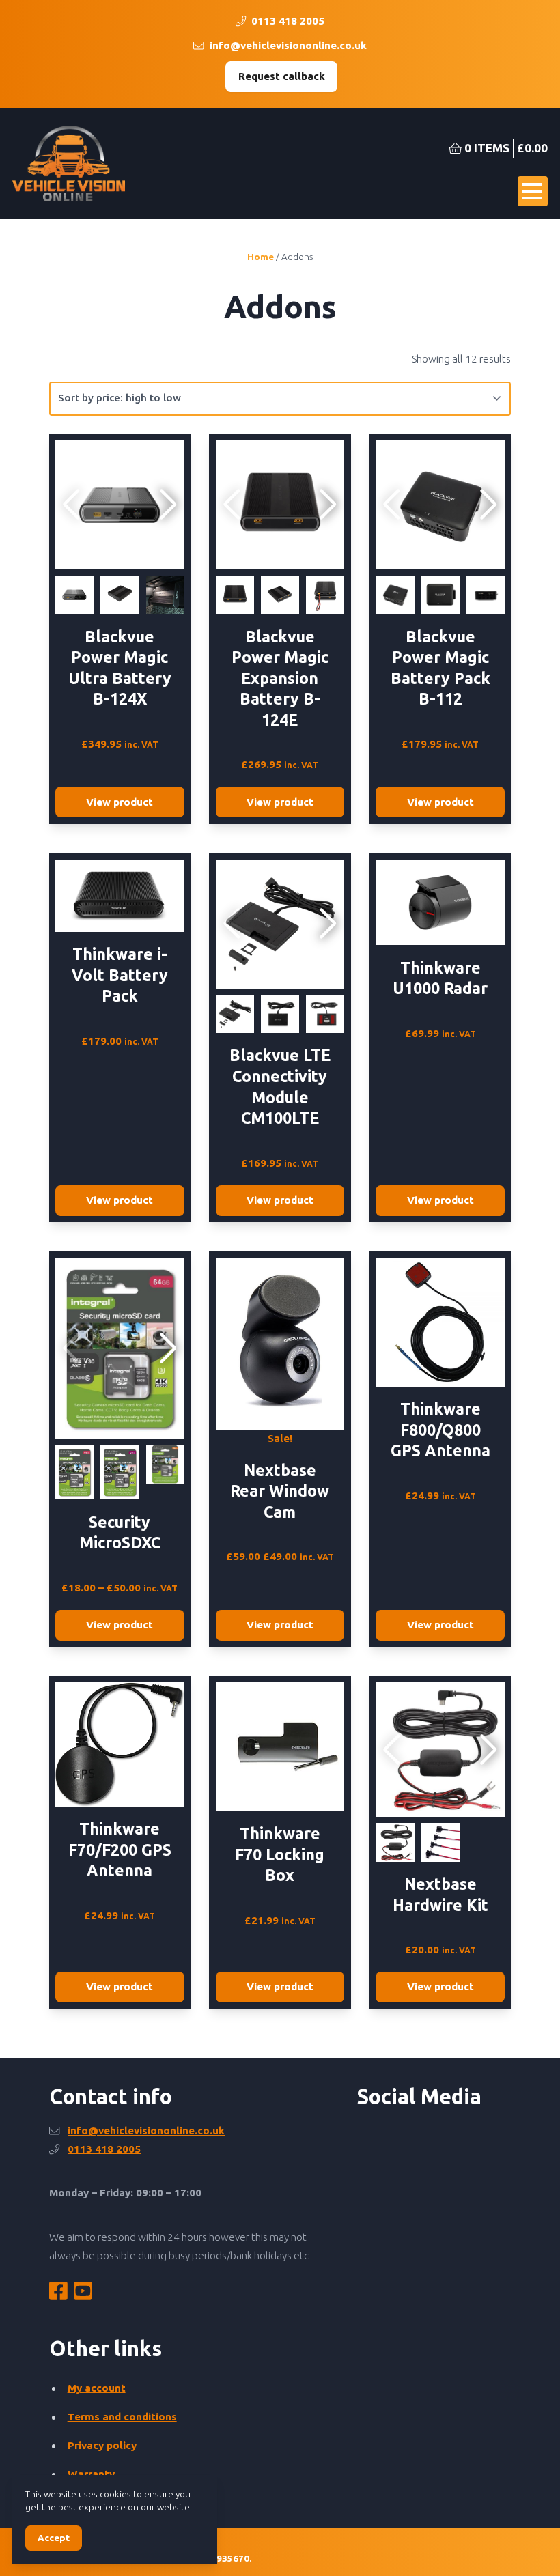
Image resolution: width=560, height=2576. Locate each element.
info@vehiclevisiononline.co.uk (287, 45)
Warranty (91, 2474)
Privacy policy (102, 2445)
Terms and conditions (122, 2417)
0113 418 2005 (286, 21)
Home (261, 257)
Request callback (282, 76)
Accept (54, 2538)
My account (97, 2388)
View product (120, 802)
